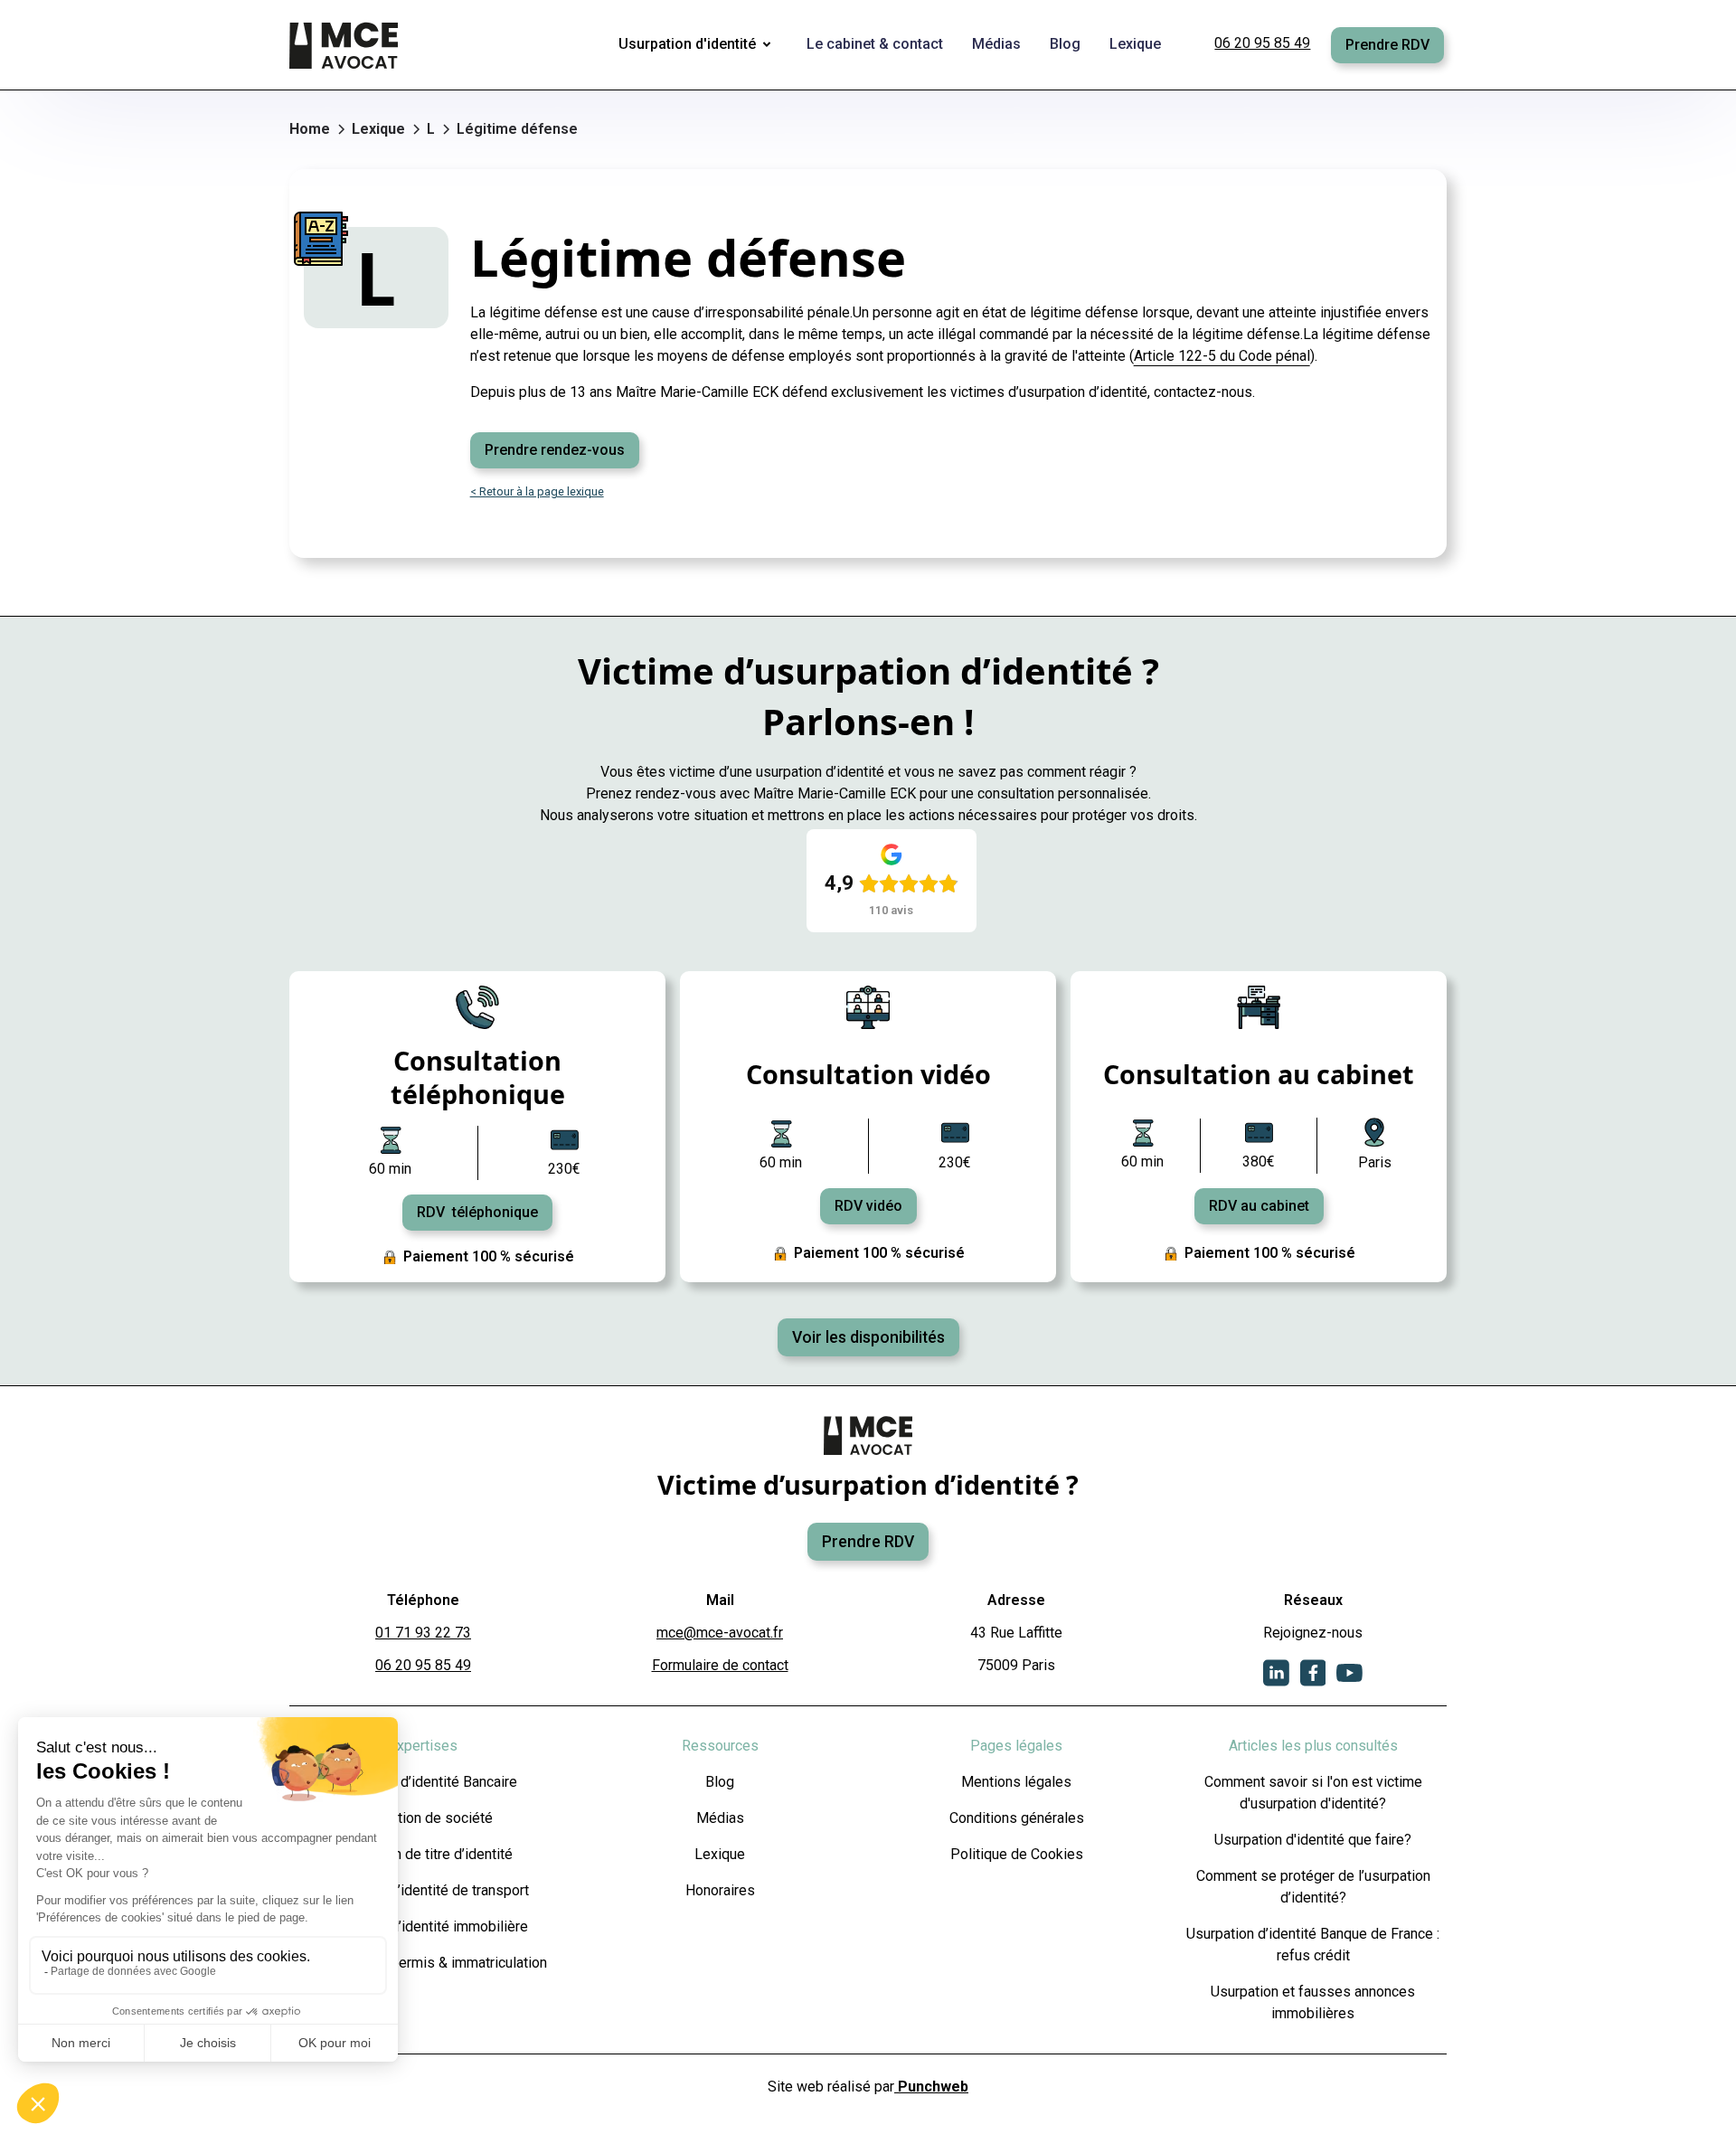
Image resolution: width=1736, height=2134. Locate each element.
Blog (720, 1782)
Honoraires (720, 1890)
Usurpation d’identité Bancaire (423, 1782)
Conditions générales (1017, 1818)
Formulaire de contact (720, 1665)
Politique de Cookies (1017, 1854)
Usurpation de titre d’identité (423, 1854)
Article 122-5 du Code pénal (1222, 356)
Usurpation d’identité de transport (424, 1890)
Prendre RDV (1387, 45)
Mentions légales (1016, 1782)
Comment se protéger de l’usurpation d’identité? (1313, 1887)
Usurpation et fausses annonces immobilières (1313, 2002)
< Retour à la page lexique (537, 491)
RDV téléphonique (477, 1212)
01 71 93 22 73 (423, 1633)
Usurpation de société (423, 1818)
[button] (698, 45)
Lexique (720, 1854)
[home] (345, 45)
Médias (720, 1818)
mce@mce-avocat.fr (720, 1633)
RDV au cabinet (1259, 1206)
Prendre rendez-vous (555, 450)
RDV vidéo (868, 1206)
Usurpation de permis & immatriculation (423, 1963)
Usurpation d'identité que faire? (1313, 1840)
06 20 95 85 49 (1262, 43)
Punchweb (931, 2087)
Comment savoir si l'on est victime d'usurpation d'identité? (1313, 1793)
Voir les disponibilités (868, 1337)
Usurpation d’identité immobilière (424, 1926)
